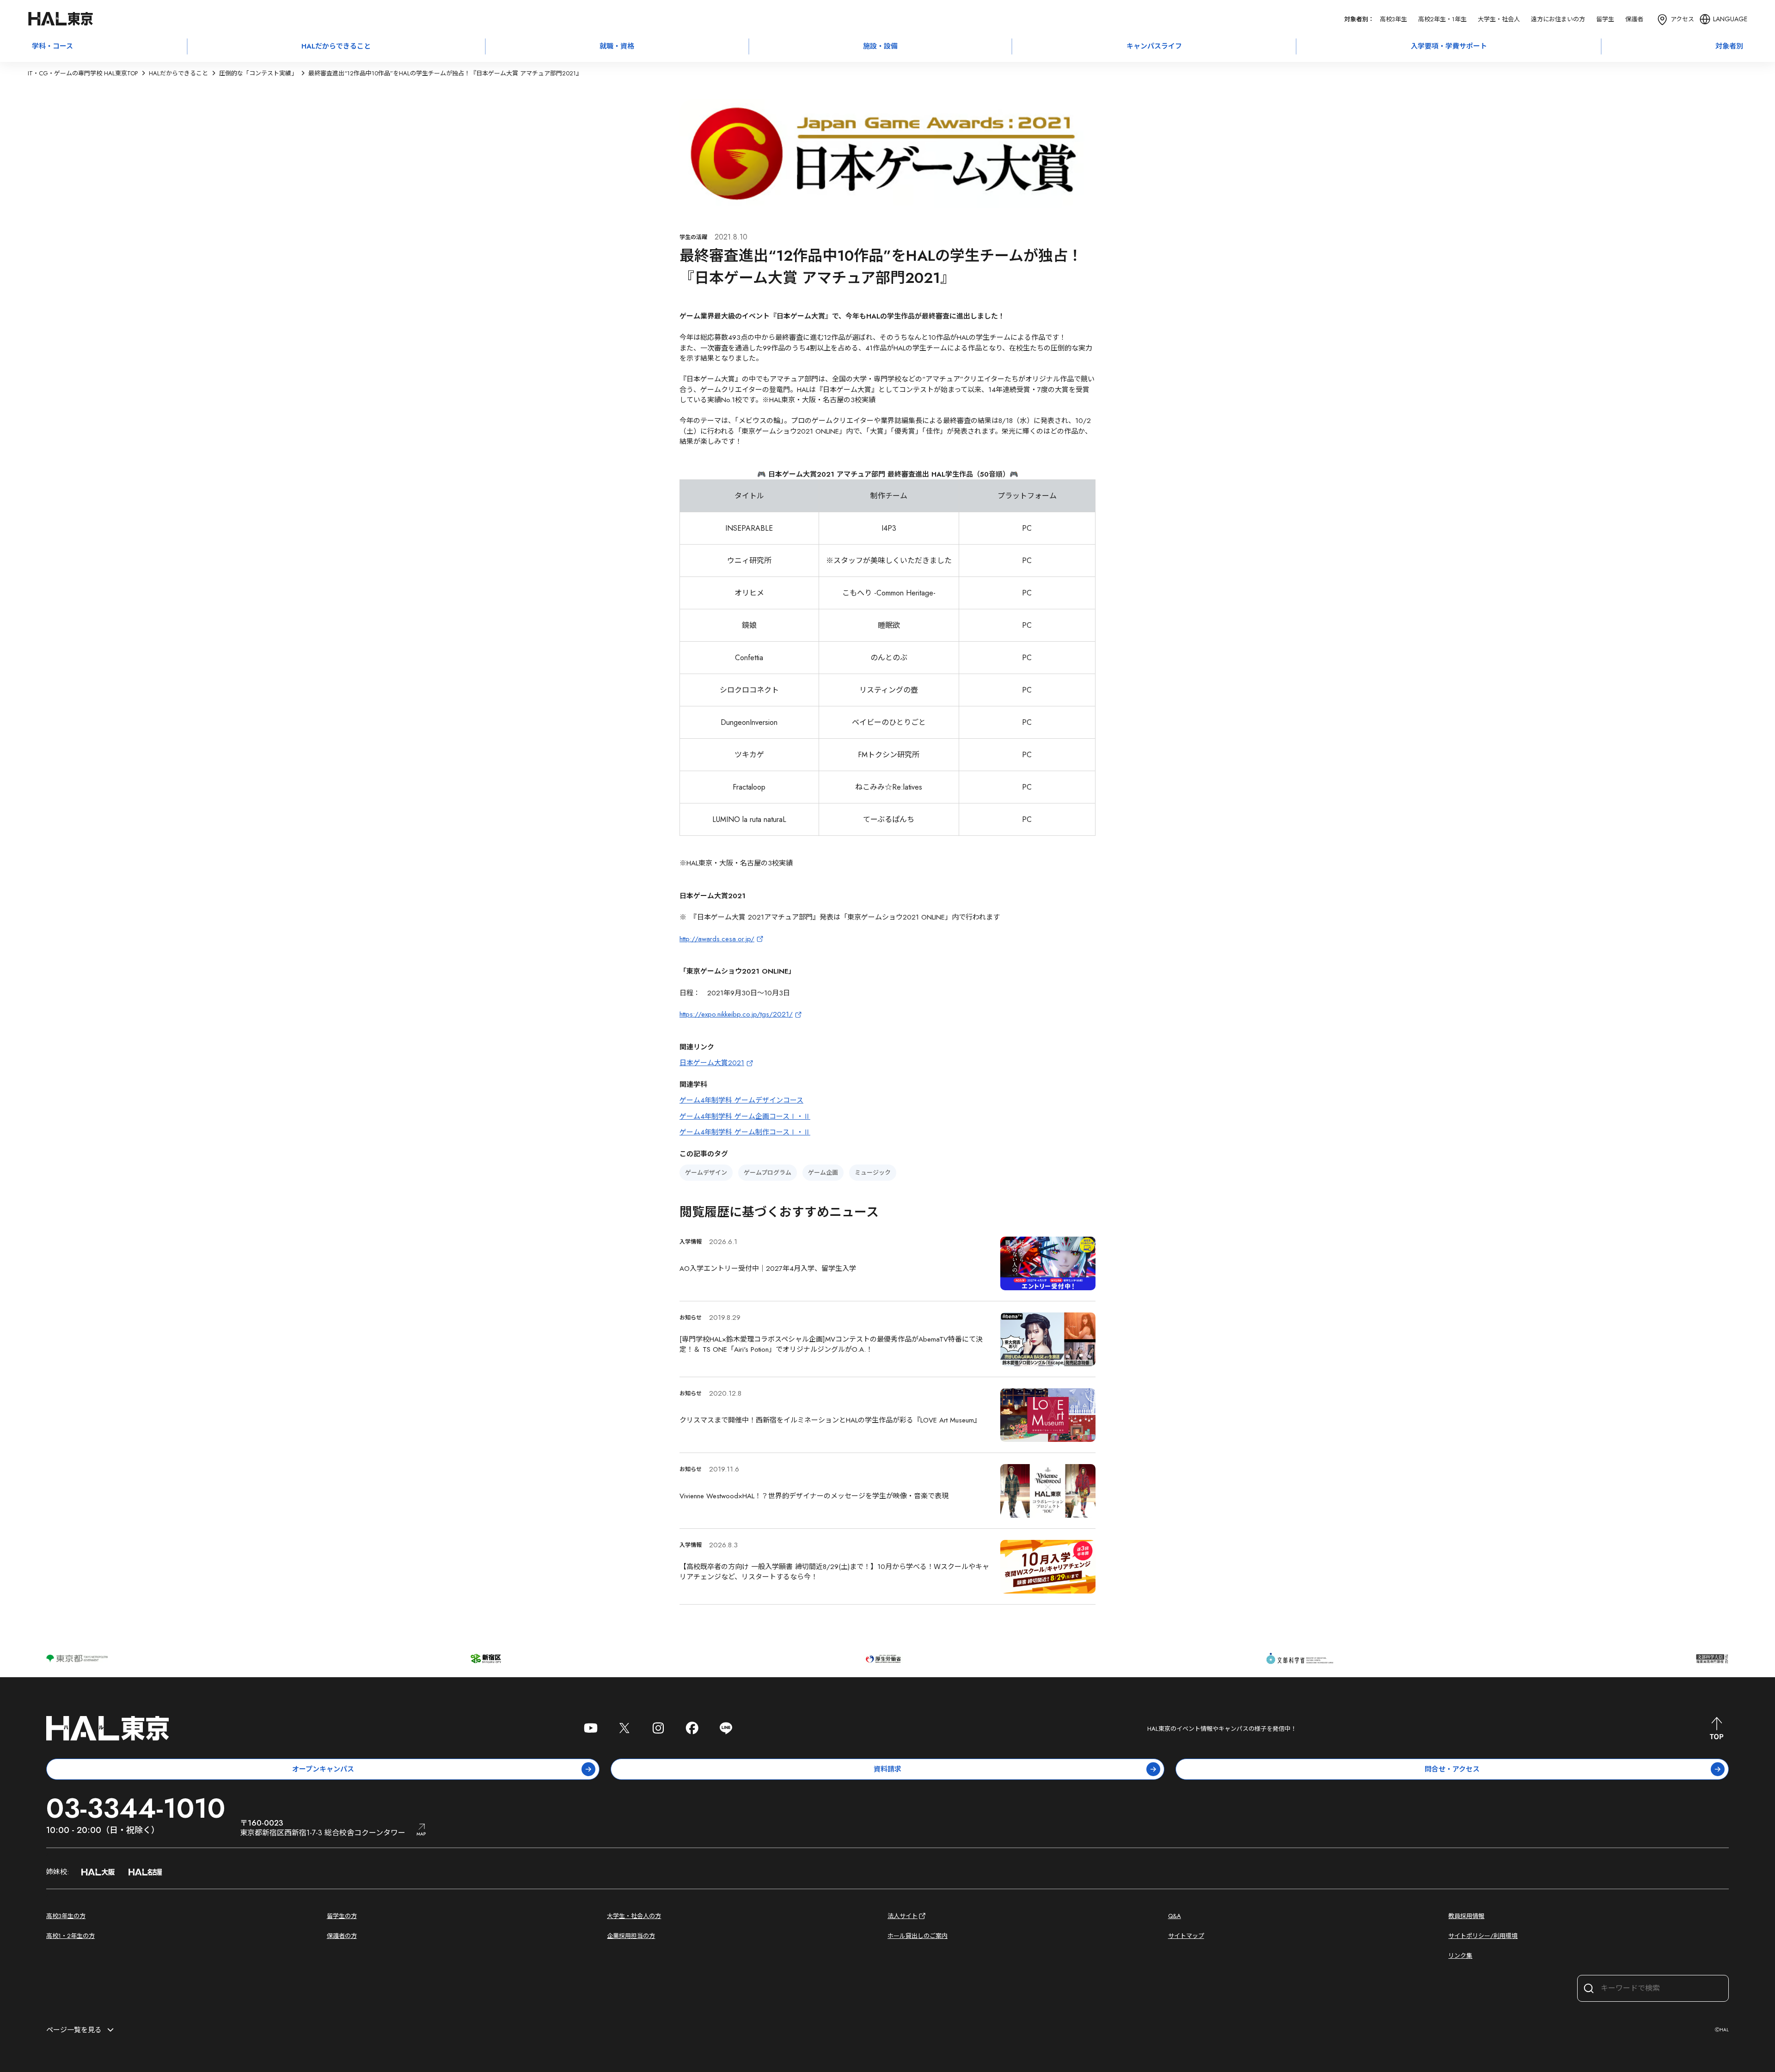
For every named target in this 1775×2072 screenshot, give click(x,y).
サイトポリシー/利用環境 (1483, 1936)
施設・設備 (880, 46)
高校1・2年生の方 (70, 1936)
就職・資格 (617, 46)
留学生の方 (342, 1916)
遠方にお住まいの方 (1558, 19)
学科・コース (52, 46)
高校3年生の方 (66, 1916)
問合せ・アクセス (1452, 1769)
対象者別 (1729, 46)
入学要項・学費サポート (1449, 46)
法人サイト (903, 1916)
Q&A (1175, 1916)
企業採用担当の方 (631, 1936)
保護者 (1634, 19)
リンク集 (1460, 1956)
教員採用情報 (1466, 1916)
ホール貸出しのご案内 (918, 1936)
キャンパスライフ (1154, 46)
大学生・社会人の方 (634, 1916)
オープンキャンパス (323, 1769)
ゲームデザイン (706, 1173)
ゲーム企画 (823, 1173)
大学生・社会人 (1499, 19)
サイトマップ (1186, 1936)
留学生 (1605, 19)
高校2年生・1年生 (1442, 19)
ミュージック (873, 1173)
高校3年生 (1393, 19)
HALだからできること (336, 46)
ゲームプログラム (768, 1173)
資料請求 (887, 1769)
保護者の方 (342, 1936)
